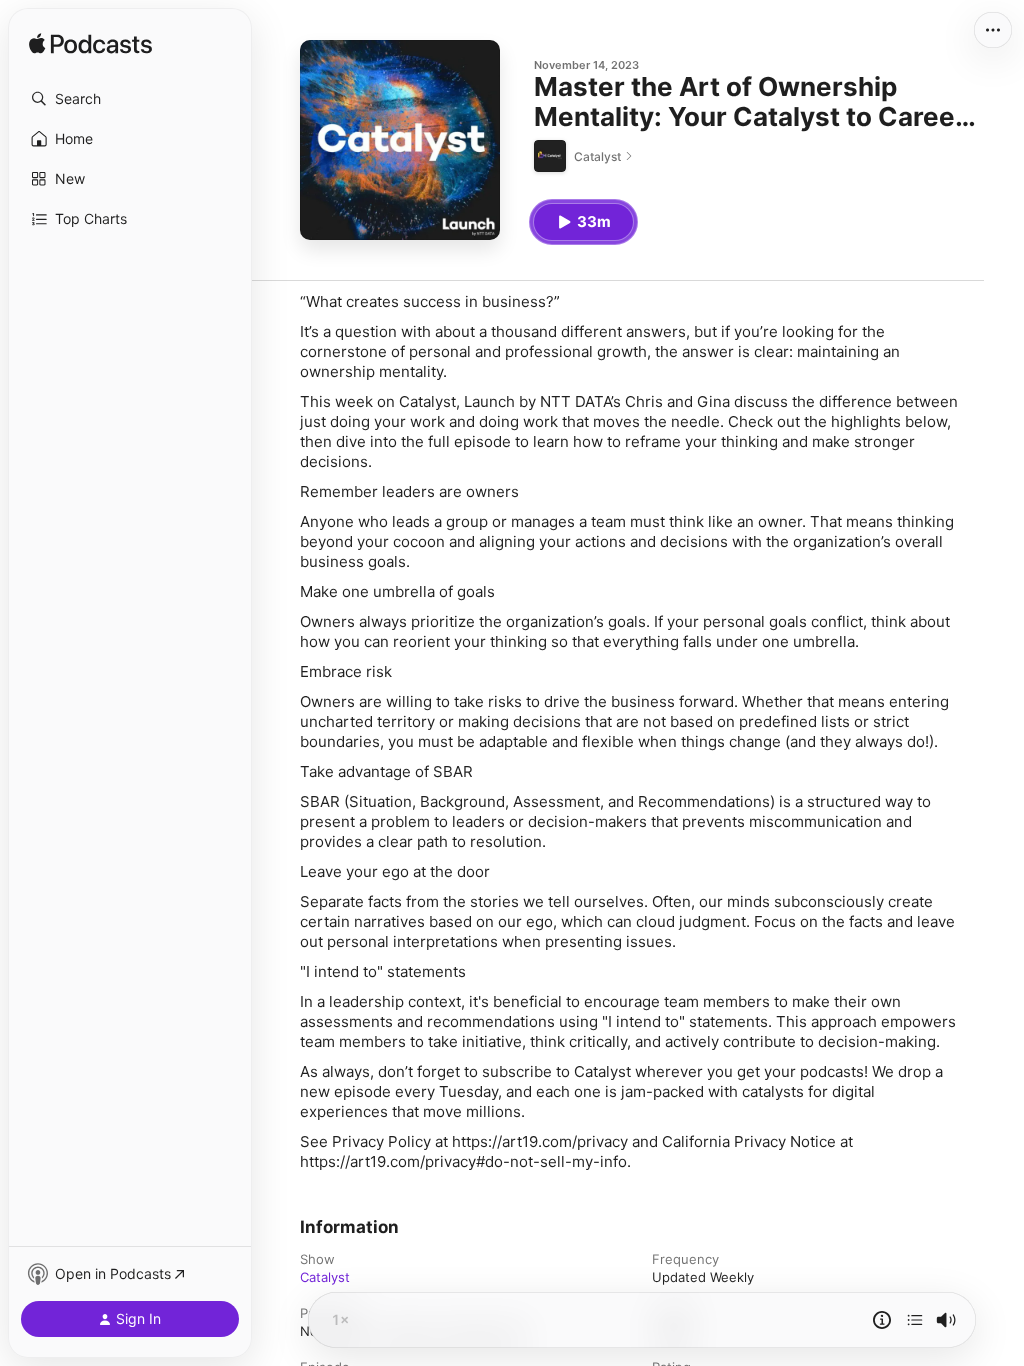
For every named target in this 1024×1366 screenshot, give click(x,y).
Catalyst (325, 1277)
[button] (130, 99)
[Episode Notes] (882, 1320)
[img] (90, 45)
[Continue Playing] (915, 1320)
